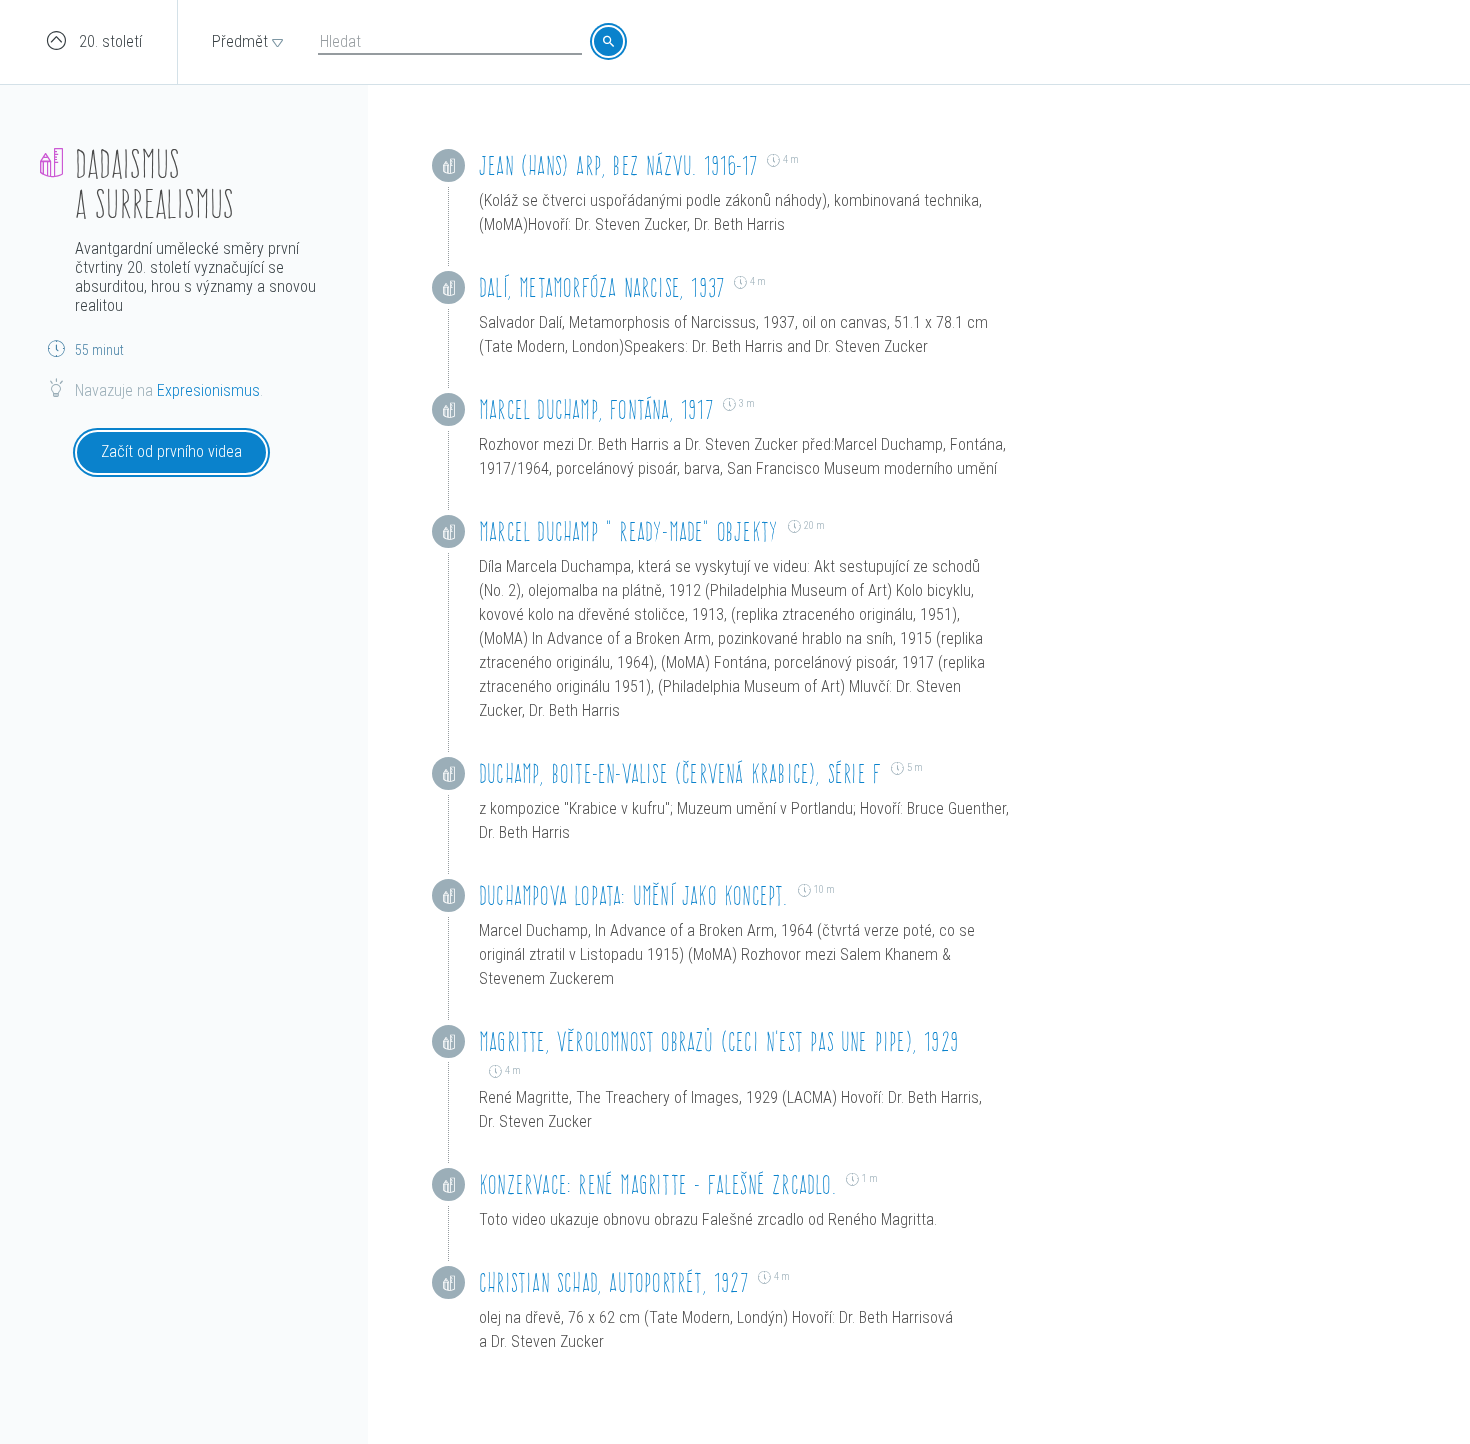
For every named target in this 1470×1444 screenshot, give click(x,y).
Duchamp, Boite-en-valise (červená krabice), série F (680, 773)
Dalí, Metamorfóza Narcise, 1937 (601, 287)
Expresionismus (208, 390)
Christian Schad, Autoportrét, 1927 (613, 1282)
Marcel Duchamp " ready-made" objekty (628, 531)
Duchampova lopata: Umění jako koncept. (633, 895)
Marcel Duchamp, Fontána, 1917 (596, 409)
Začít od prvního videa (171, 451)
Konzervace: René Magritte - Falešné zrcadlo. (657, 1184)
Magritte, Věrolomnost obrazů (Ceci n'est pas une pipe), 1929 (719, 1041)
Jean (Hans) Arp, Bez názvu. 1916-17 (618, 165)
